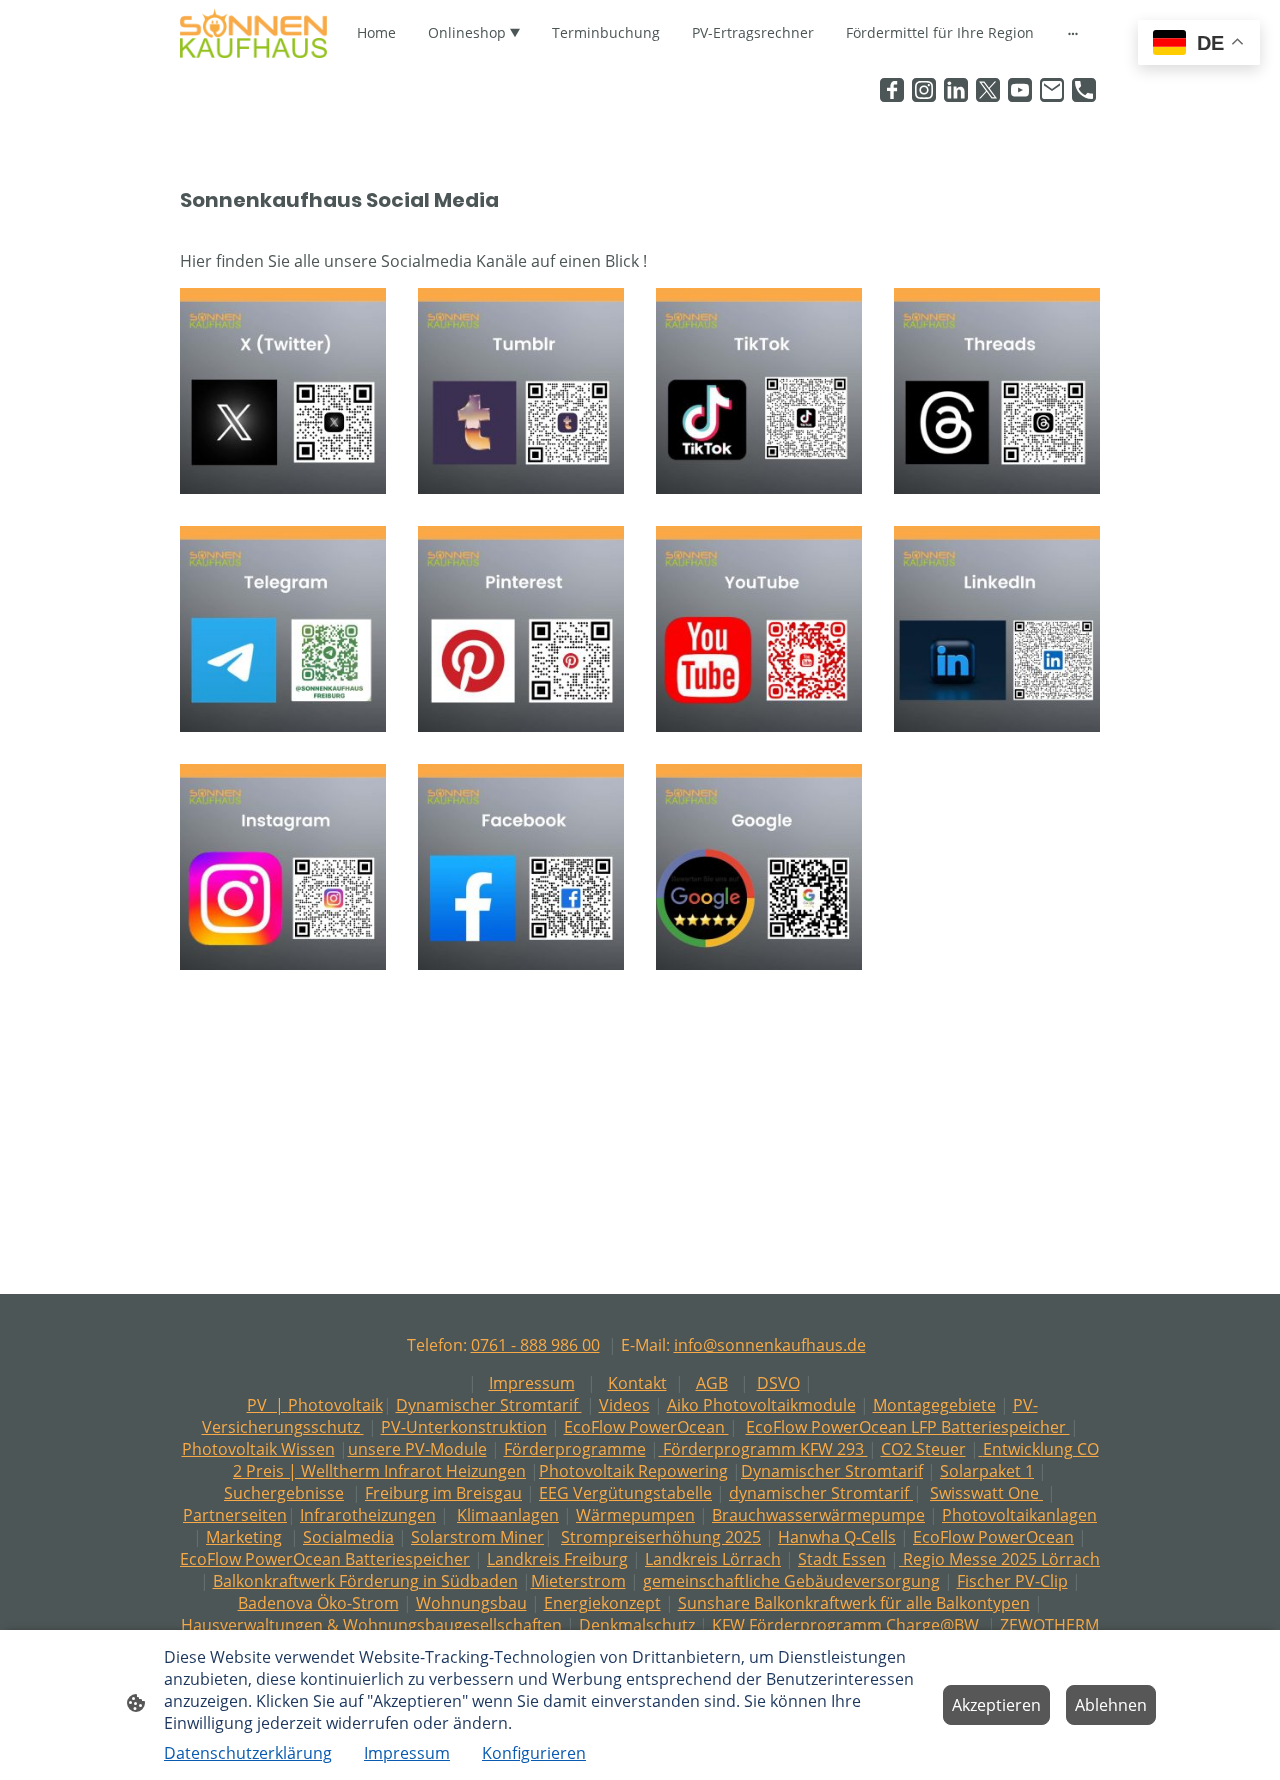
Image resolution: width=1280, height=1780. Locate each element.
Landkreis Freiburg (557, 1559)
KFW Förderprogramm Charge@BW (845, 1625)
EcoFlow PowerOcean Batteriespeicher (325, 1559)
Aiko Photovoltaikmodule (761, 1405)
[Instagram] (924, 90)
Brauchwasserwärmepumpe (818, 1515)
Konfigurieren (534, 1753)
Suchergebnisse (284, 1493)
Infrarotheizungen (368, 1515)
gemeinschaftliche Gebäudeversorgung (791, 1581)
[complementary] (1199, 44)
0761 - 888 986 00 (535, 1345)
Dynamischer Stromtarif (489, 1405)
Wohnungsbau (471, 1603)
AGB (712, 1383)
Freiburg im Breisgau (443, 1493)
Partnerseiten (235, 1515)
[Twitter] (988, 90)
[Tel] (1084, 90)
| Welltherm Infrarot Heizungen (405, 1471)
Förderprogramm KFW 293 (763, 1449)
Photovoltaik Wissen (258, 1449)
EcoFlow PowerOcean (646, 1427)
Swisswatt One (986, 1493)
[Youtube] (1020, 90)
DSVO (778, 1383)
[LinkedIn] (956, 90)
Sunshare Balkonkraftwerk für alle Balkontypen (854, 1603)
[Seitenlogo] (253, 33)
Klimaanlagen (508, 1515)
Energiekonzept (602, 1603)
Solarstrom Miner (477, 1537)
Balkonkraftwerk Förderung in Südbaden (365, 1581)
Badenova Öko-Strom (318, 1603)
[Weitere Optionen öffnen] (1073, 33)
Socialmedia (348, 1537)
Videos (624, 1405)
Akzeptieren (996, 1705)
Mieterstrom (578, 1581)
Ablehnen (1111, 1705)
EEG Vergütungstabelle (625, 1493)
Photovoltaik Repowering (633, 1471)
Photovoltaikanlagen (1019, 1515)
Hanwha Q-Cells (837, 1537)
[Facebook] (892, 90)
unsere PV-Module (417, 1449)
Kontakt (637, 1383)
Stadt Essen (842, 1559)
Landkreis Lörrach (713, 1559)
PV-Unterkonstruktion (464, 1427)
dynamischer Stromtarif (821, 1493)
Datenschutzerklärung (248, 1753)
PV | (267, 1405)
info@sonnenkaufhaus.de (770, 1345)
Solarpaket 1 (987, 1471)
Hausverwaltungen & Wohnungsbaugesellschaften (371, 1625)
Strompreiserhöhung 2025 (661, 1537)
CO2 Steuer (923, 1449)
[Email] (1052, 90)
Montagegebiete (934, 1405)
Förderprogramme (575, 1449)
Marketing (244, 1537)
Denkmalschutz (637, 1625)
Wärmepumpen (635, 1515)
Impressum (532, 1383)
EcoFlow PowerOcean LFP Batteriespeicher (908, 1427)
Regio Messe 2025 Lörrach (999, 1559)
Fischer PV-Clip (1012, 1581)
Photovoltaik (335, 1405)
